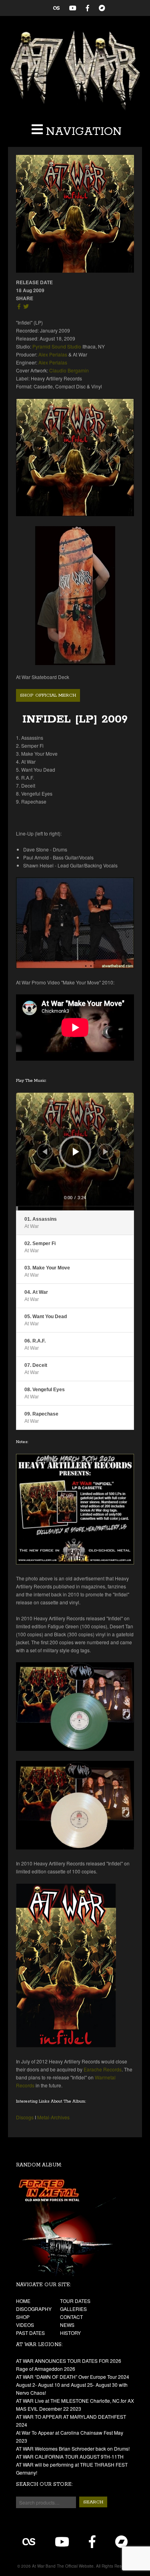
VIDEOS (25, 2325)
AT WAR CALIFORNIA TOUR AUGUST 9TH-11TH (70, 2456)
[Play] (76, 1152)
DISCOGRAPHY (34, 2309)
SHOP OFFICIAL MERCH (48, 695)
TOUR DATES (75, 2301)
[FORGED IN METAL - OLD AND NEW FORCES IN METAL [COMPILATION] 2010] (75, 2227)
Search (93, 2502)
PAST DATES (30, 2333)
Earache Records (103, 2069)
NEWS (67, 2325)
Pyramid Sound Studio (57, 346)
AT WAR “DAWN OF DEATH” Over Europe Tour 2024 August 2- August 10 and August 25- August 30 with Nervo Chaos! (73, 2385)
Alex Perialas (53, 354)
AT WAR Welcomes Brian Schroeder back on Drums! (73, 2448)
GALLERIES (73, 2309)
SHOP (23, 2317)
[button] (75, 132)
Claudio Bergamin (69, 370)
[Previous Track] (45, 1152)
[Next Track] (106, 1152)
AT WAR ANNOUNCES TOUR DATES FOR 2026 (69, 2361)
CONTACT (71, 2317)
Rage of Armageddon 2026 (46, 2369)
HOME (23, 2301)
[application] (75, 1151)
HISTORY (70, 2333)
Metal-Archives (53, 2117)
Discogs (25, 2117)
